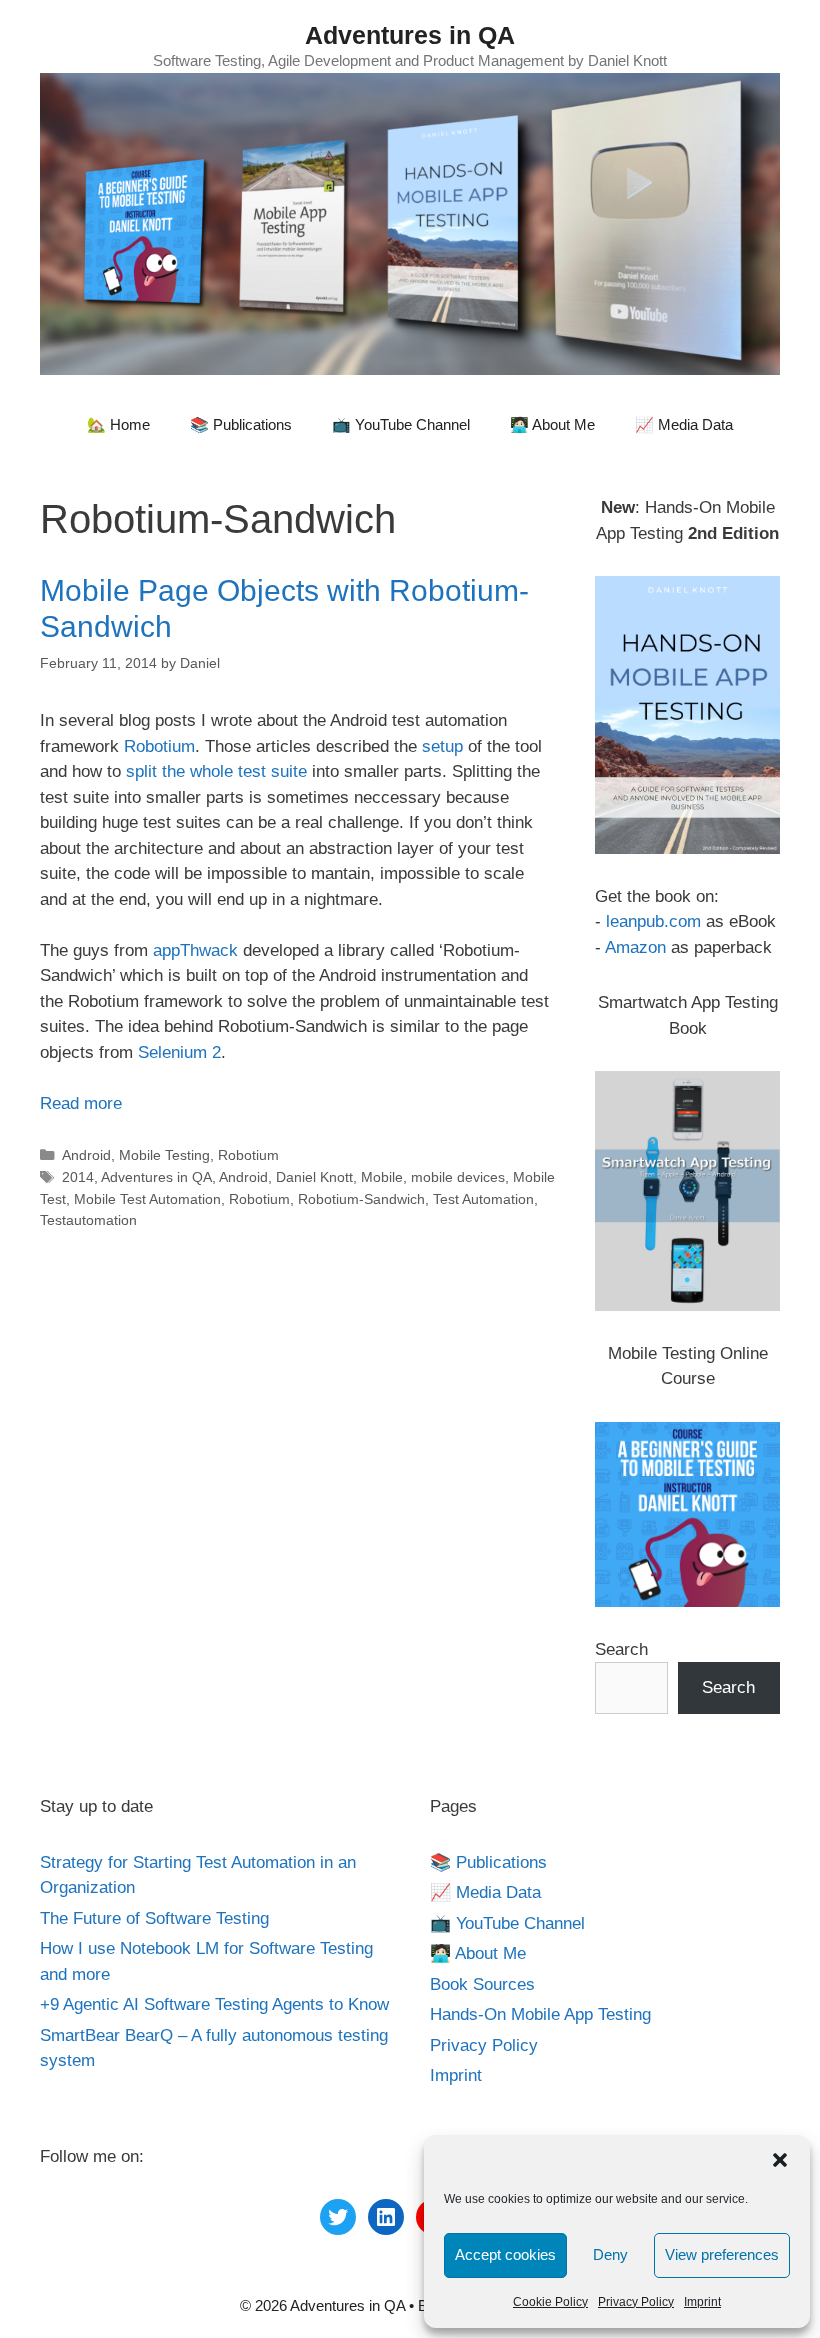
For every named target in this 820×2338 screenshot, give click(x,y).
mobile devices (458, 1177)
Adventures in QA (410, 35)
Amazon (635, 947)
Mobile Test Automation (147, 1199)
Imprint (702, 2302)
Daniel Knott (314, 1177)
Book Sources (482, 1984)
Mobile (382, 1177)
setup (445, 746)
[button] (780, 2160)
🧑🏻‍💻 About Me (552, 424)
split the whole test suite (216, 771)
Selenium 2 (179, 1052)
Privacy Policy (636, 2302)
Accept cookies (505, 2254)
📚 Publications (241, 424)
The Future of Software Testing (154, 1918)
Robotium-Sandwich (361, 1199)
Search (621, 1649)
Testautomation (88, 1220)
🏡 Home (118, 424)
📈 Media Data (684, 424)
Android (86, 1155)
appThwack (198, 950)
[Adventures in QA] (410, 222)
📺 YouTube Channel (401, 424)
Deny (610, 2254)
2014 (78, 1177)
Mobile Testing (164, 1155)
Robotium (159, 746)
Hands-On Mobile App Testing (540, 2014)
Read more (81, 1103)
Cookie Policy (550, 2302)
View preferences (722, 2254)
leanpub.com (653, 921)
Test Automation (483, 1199)
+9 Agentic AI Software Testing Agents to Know (214, 2004)
